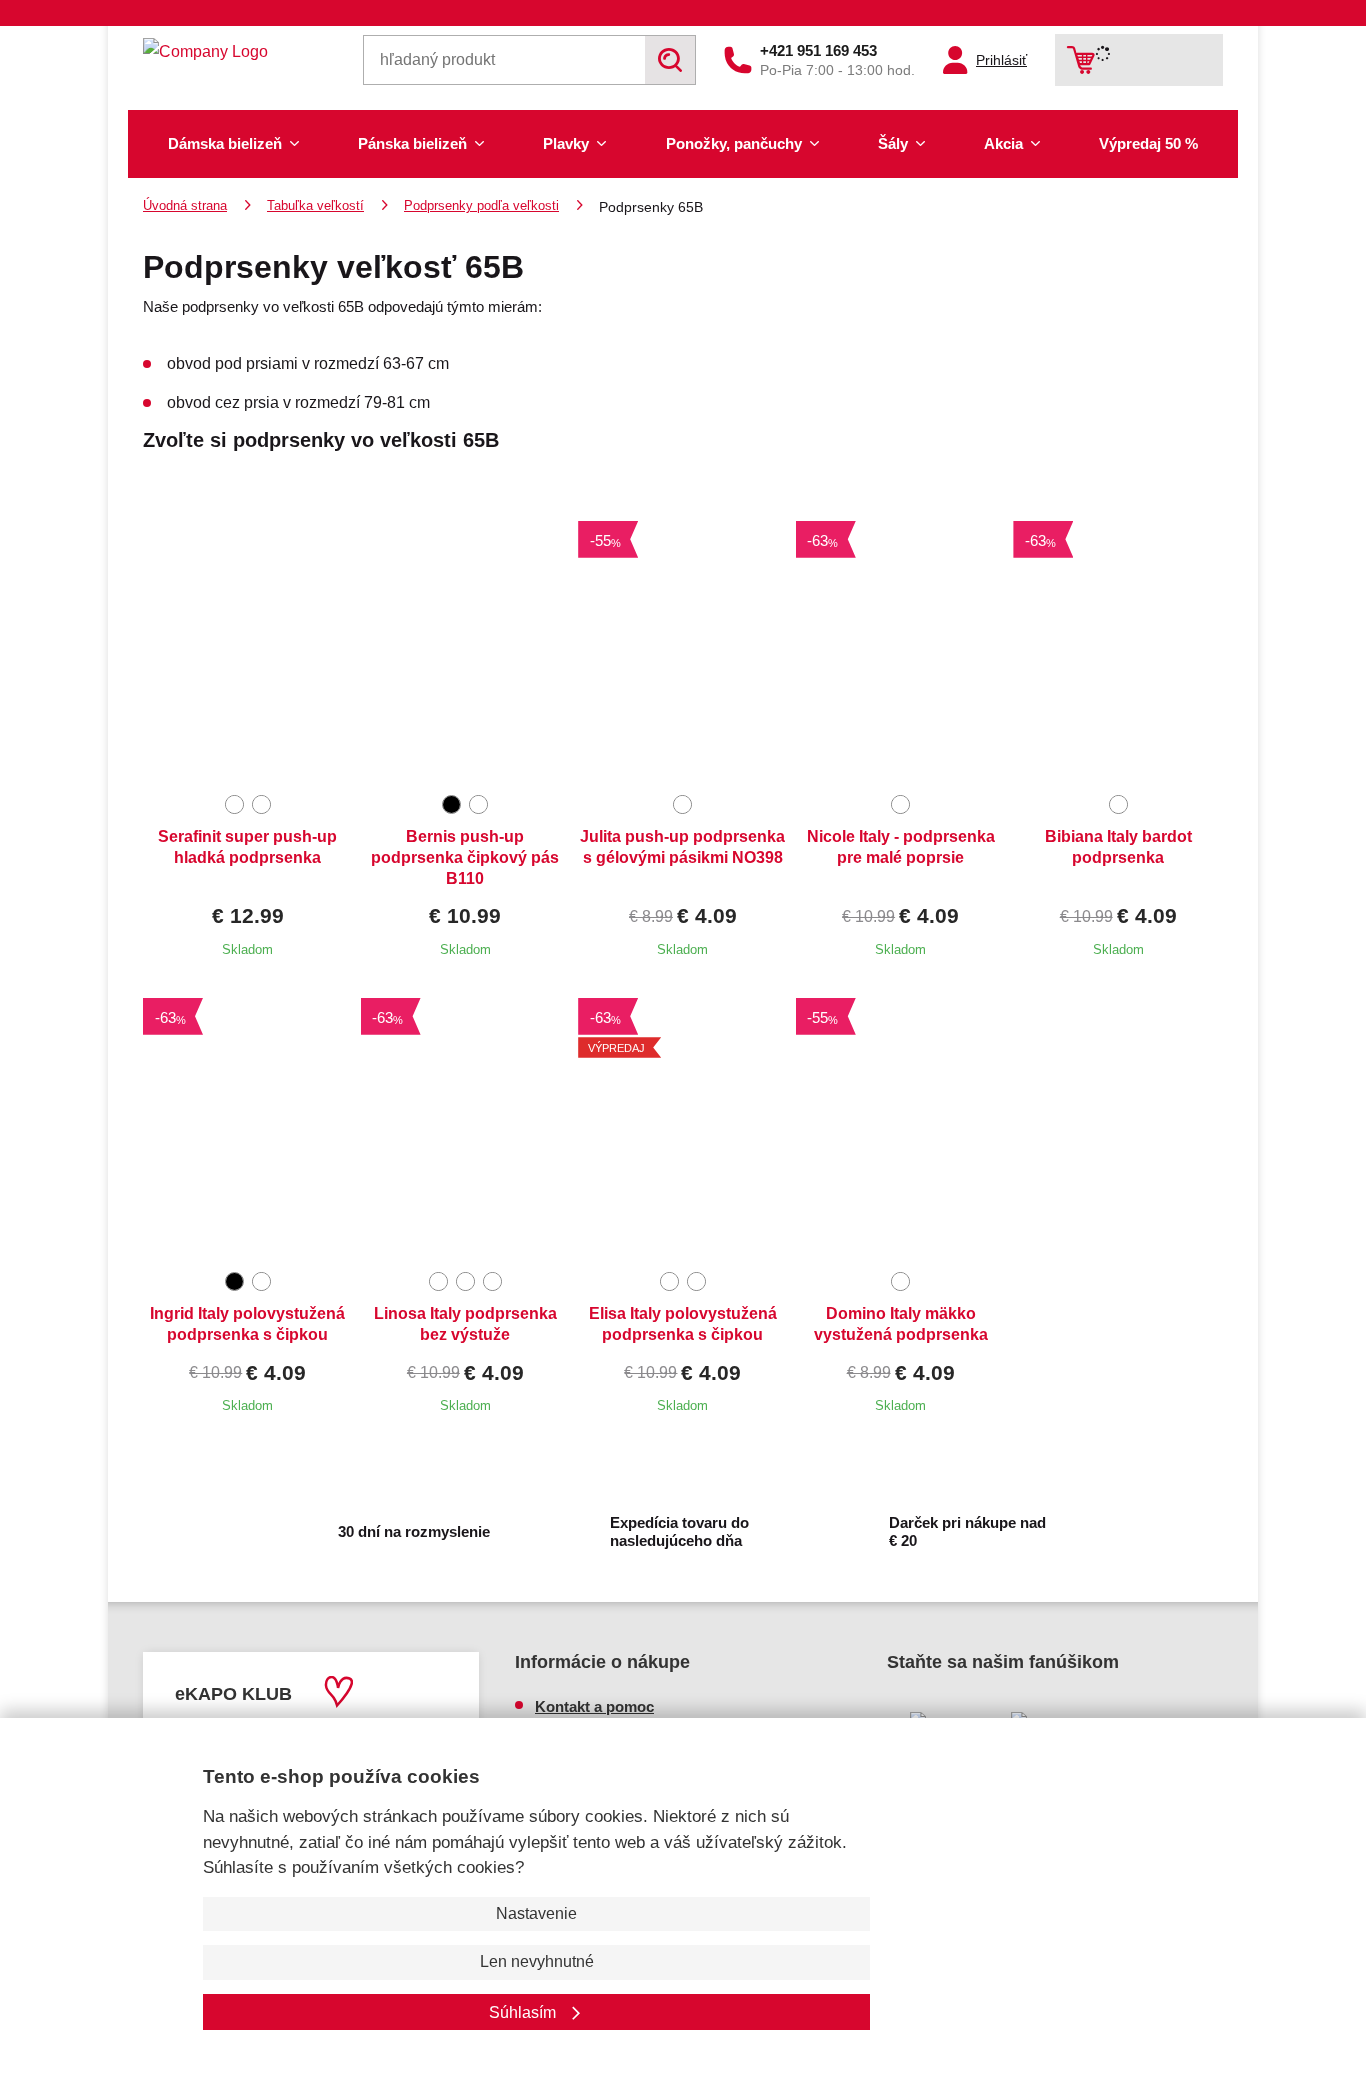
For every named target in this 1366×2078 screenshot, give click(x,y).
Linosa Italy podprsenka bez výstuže (465, 1324)
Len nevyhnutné (537, 1961)
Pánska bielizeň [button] (412, 143)
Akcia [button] (1003, 143)
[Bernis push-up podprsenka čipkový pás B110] (466, 652)
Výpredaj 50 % (1148, 143)
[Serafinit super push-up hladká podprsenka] (248, 652)
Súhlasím (524, 2012)
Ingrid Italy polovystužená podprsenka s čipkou (247, 1324)
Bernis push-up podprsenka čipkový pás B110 (465, 857)
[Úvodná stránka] (239, 51)
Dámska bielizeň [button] (225, 143)
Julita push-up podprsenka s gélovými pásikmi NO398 (682, 847)
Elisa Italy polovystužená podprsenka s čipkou (683, 1324)
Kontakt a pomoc (594, 1706)
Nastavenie (536, 1913)
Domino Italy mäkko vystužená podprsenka (901, 1324)
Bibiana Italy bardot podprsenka (1118, 847)
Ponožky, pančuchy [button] (734, 143)
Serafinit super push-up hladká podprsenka (247, 847)
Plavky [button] (566, 143)
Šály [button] (893, 143)
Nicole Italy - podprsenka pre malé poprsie (901, 847)
